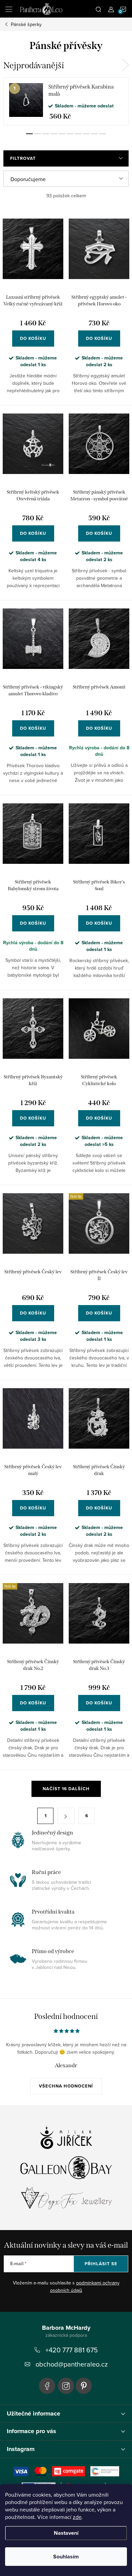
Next (125, 65)
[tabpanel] (66, 101)
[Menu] (9, 9)
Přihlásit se (101, 2264)
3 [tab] (46, 134)
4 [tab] (54, 134)
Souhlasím (66, 2557)
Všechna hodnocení (66, 2086)
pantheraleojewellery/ (66, 2386)
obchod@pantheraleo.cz (72, 2364)
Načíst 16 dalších (66, 1789)
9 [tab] (94, 134)
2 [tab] (38, 134)
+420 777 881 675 (72, 2350)
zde (77, 2517)
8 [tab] (86, 134)
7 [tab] (78, 134)
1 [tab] (29, 134)
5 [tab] (62, 134)
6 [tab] (70, 134)
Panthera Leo (47, 2386)
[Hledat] (98, 9)
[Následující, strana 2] (66, 1816)
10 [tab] (103, 134)
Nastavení (66, 2533)
